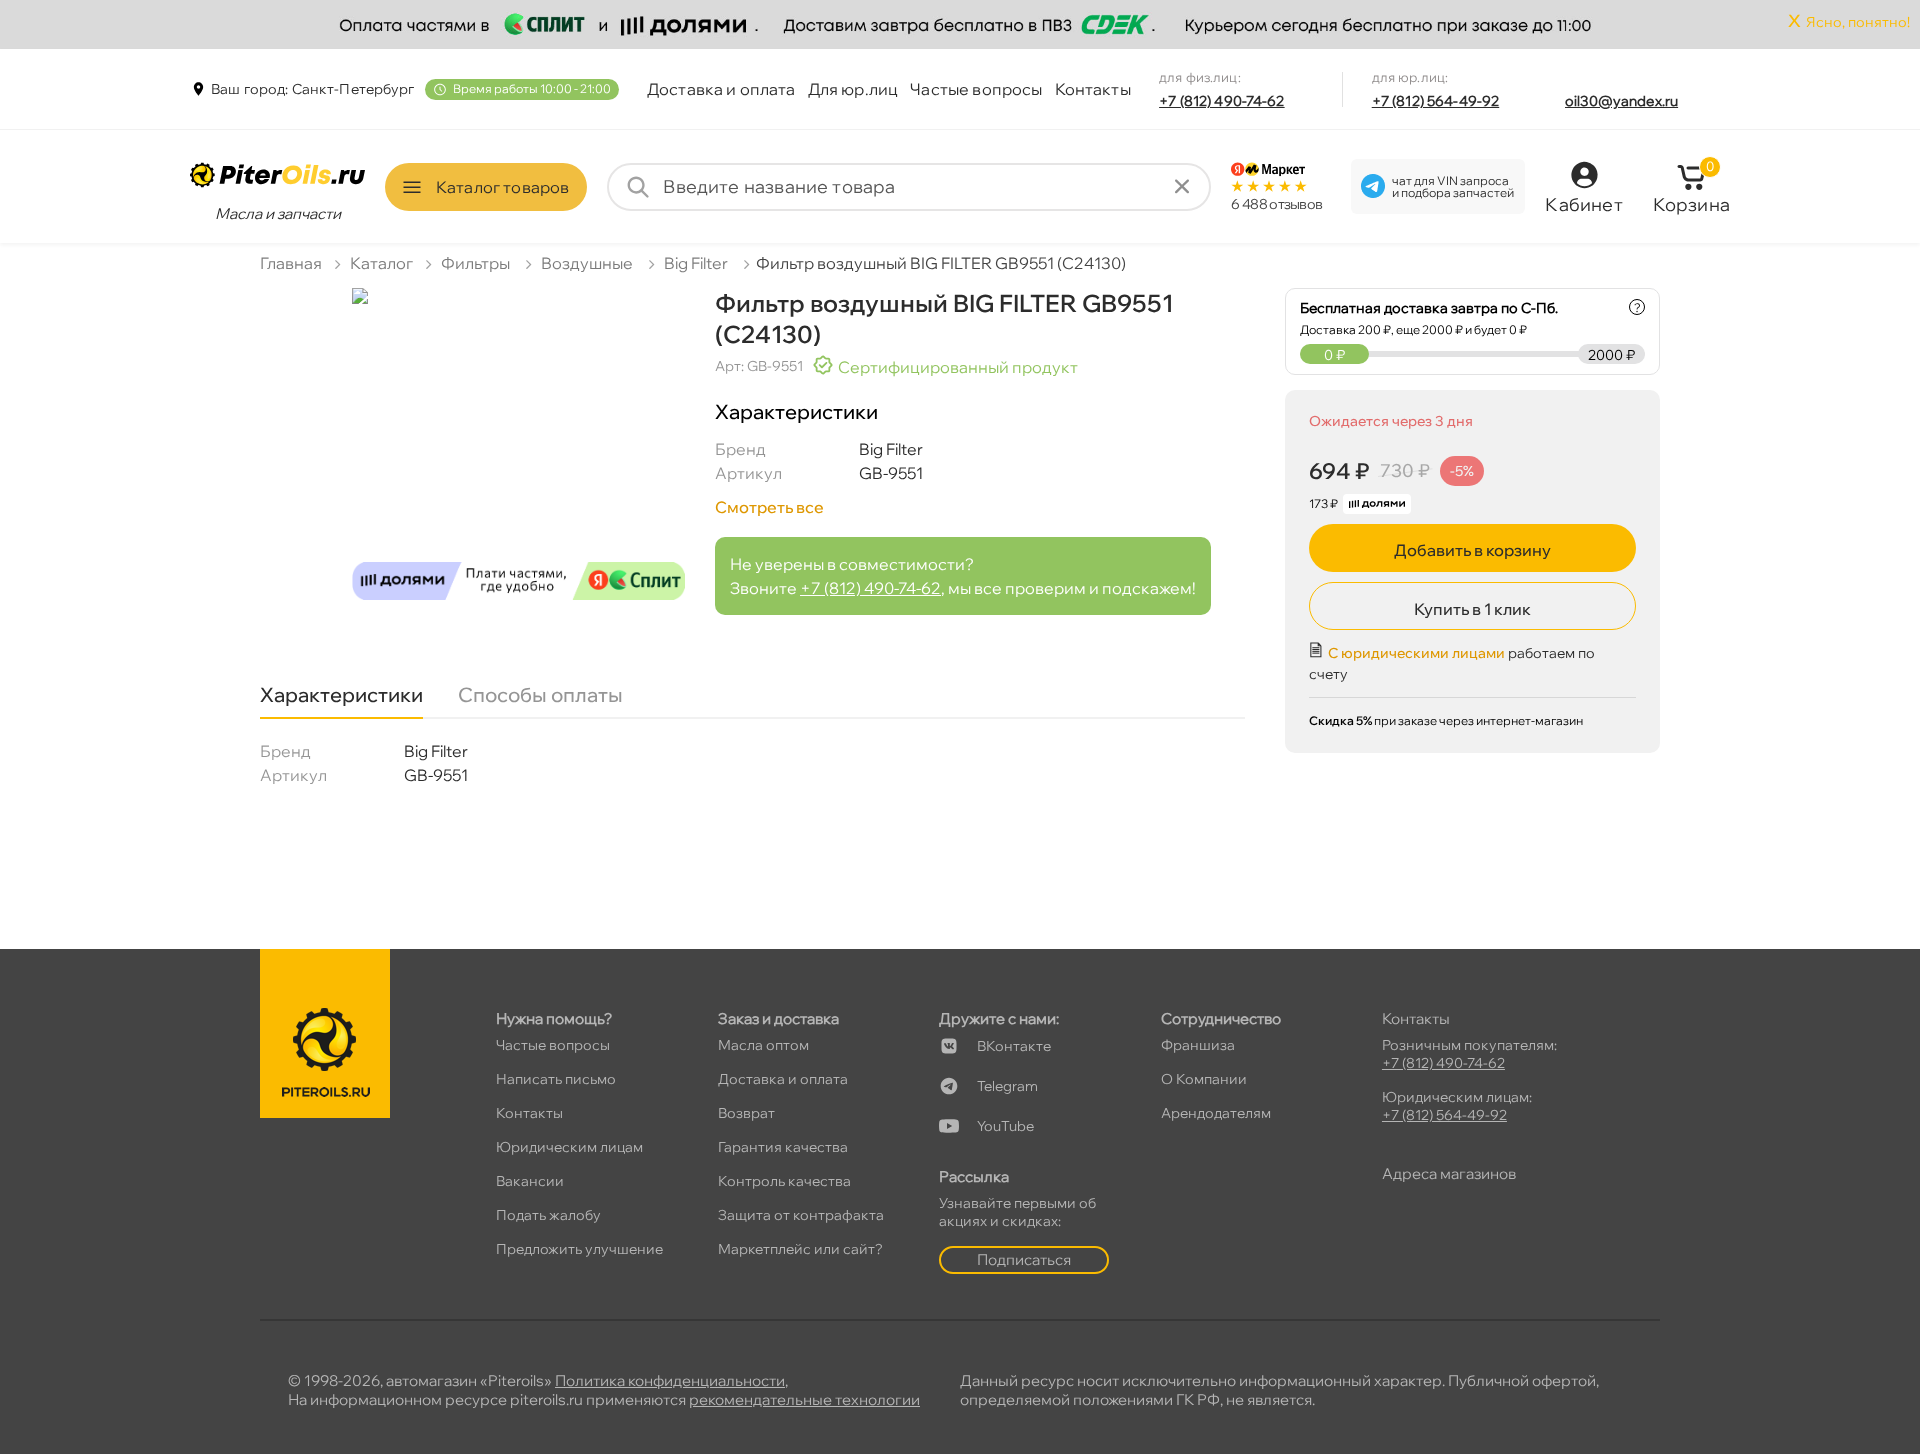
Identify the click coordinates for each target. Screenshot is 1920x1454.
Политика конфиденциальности (670, 1380)
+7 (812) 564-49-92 (1436, 101)
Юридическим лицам (569, 1147)
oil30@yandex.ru (1621, 101)
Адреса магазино (1449, 1173)
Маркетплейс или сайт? (800, 1249)
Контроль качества (784, 1181)
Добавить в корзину (1472, 550)
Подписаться (1024, 1259)
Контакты (1093, 89)
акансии (530, 1181)
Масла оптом (763, 1045)
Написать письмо (556, 1079)
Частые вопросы (976, 89)
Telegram (1007, 1086)
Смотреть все (769, 507)
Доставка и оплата (721, 89)
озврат (746, 1113)
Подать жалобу (548, 1215)
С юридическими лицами (1416, 653)
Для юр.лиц (853, 89)
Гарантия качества (783, 1147)
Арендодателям (1216, 1113)
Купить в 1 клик (1472, 609)
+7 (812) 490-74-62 (1222, 101)
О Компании (1204, 1079)
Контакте (1014, 1046)
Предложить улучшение (579, 1249)
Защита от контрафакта (801, 1215)
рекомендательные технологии (804, 1399)
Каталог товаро (502, 187)
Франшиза (1198, 1045)
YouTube (1005, 1126)
